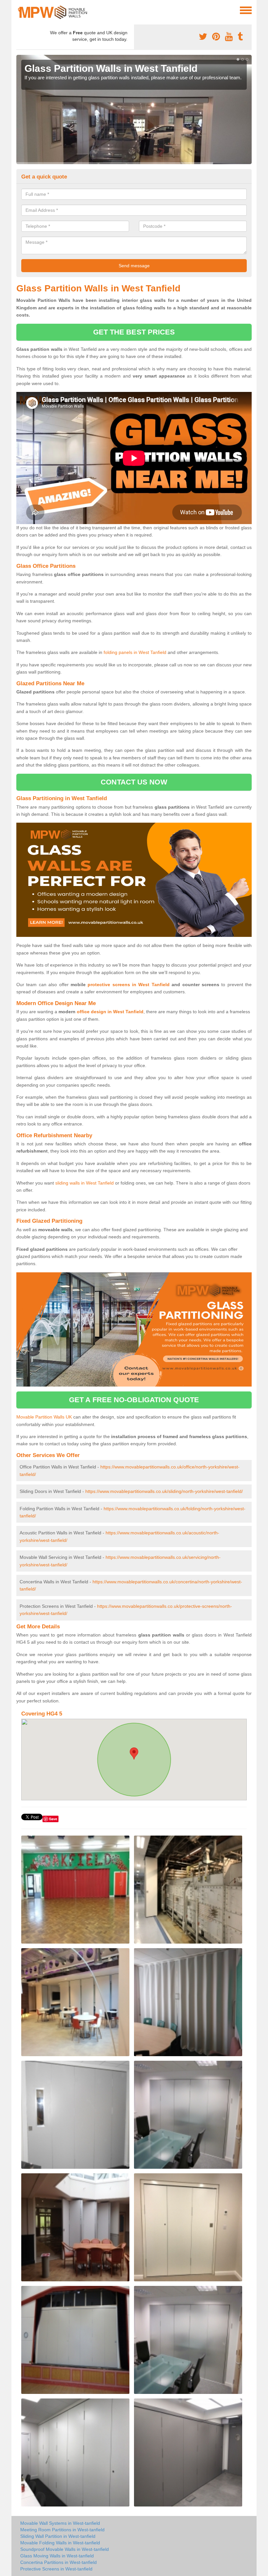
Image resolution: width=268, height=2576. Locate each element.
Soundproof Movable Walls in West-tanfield (65, 2549)
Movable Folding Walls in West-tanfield (60, 2543)
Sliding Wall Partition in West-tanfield (58, 2536)
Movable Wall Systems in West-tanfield (60, 2523)
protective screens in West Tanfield (129, 985)
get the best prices (134, 332)
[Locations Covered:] (19, 10)
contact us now (134, 782)
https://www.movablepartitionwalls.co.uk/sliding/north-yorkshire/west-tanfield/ (164, 1491)
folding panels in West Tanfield (135, 652)
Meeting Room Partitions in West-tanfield (62, 2530)
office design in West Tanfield (110, 1012)
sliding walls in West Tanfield (84, 1183)
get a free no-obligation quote (134, 1400)
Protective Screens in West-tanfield (56, 2569)
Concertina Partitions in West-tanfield (59, 2562)
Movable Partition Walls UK (44, 1417)
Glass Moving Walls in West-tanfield (57, 2556)
